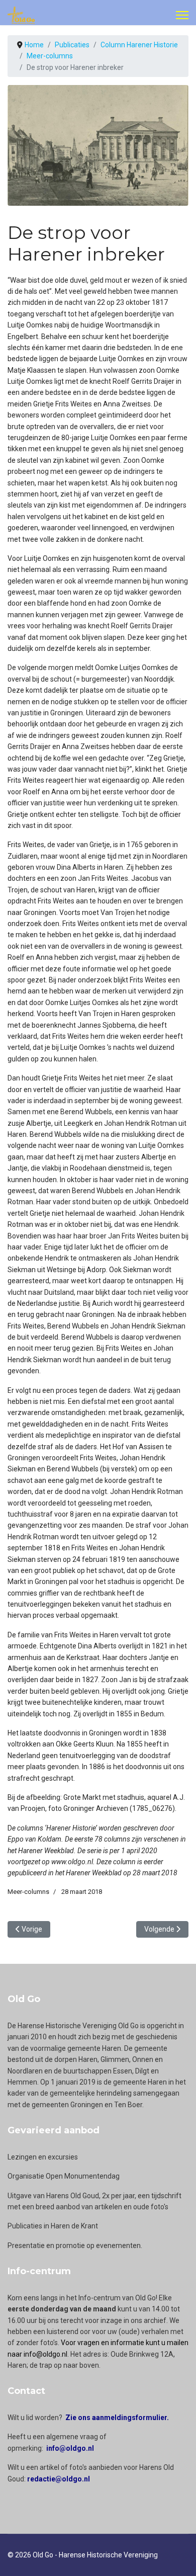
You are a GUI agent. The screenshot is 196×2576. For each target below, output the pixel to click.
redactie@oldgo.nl (59, 2479)
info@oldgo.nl (70, 2448)
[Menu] (182, 15)
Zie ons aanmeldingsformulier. (117, 2418)
